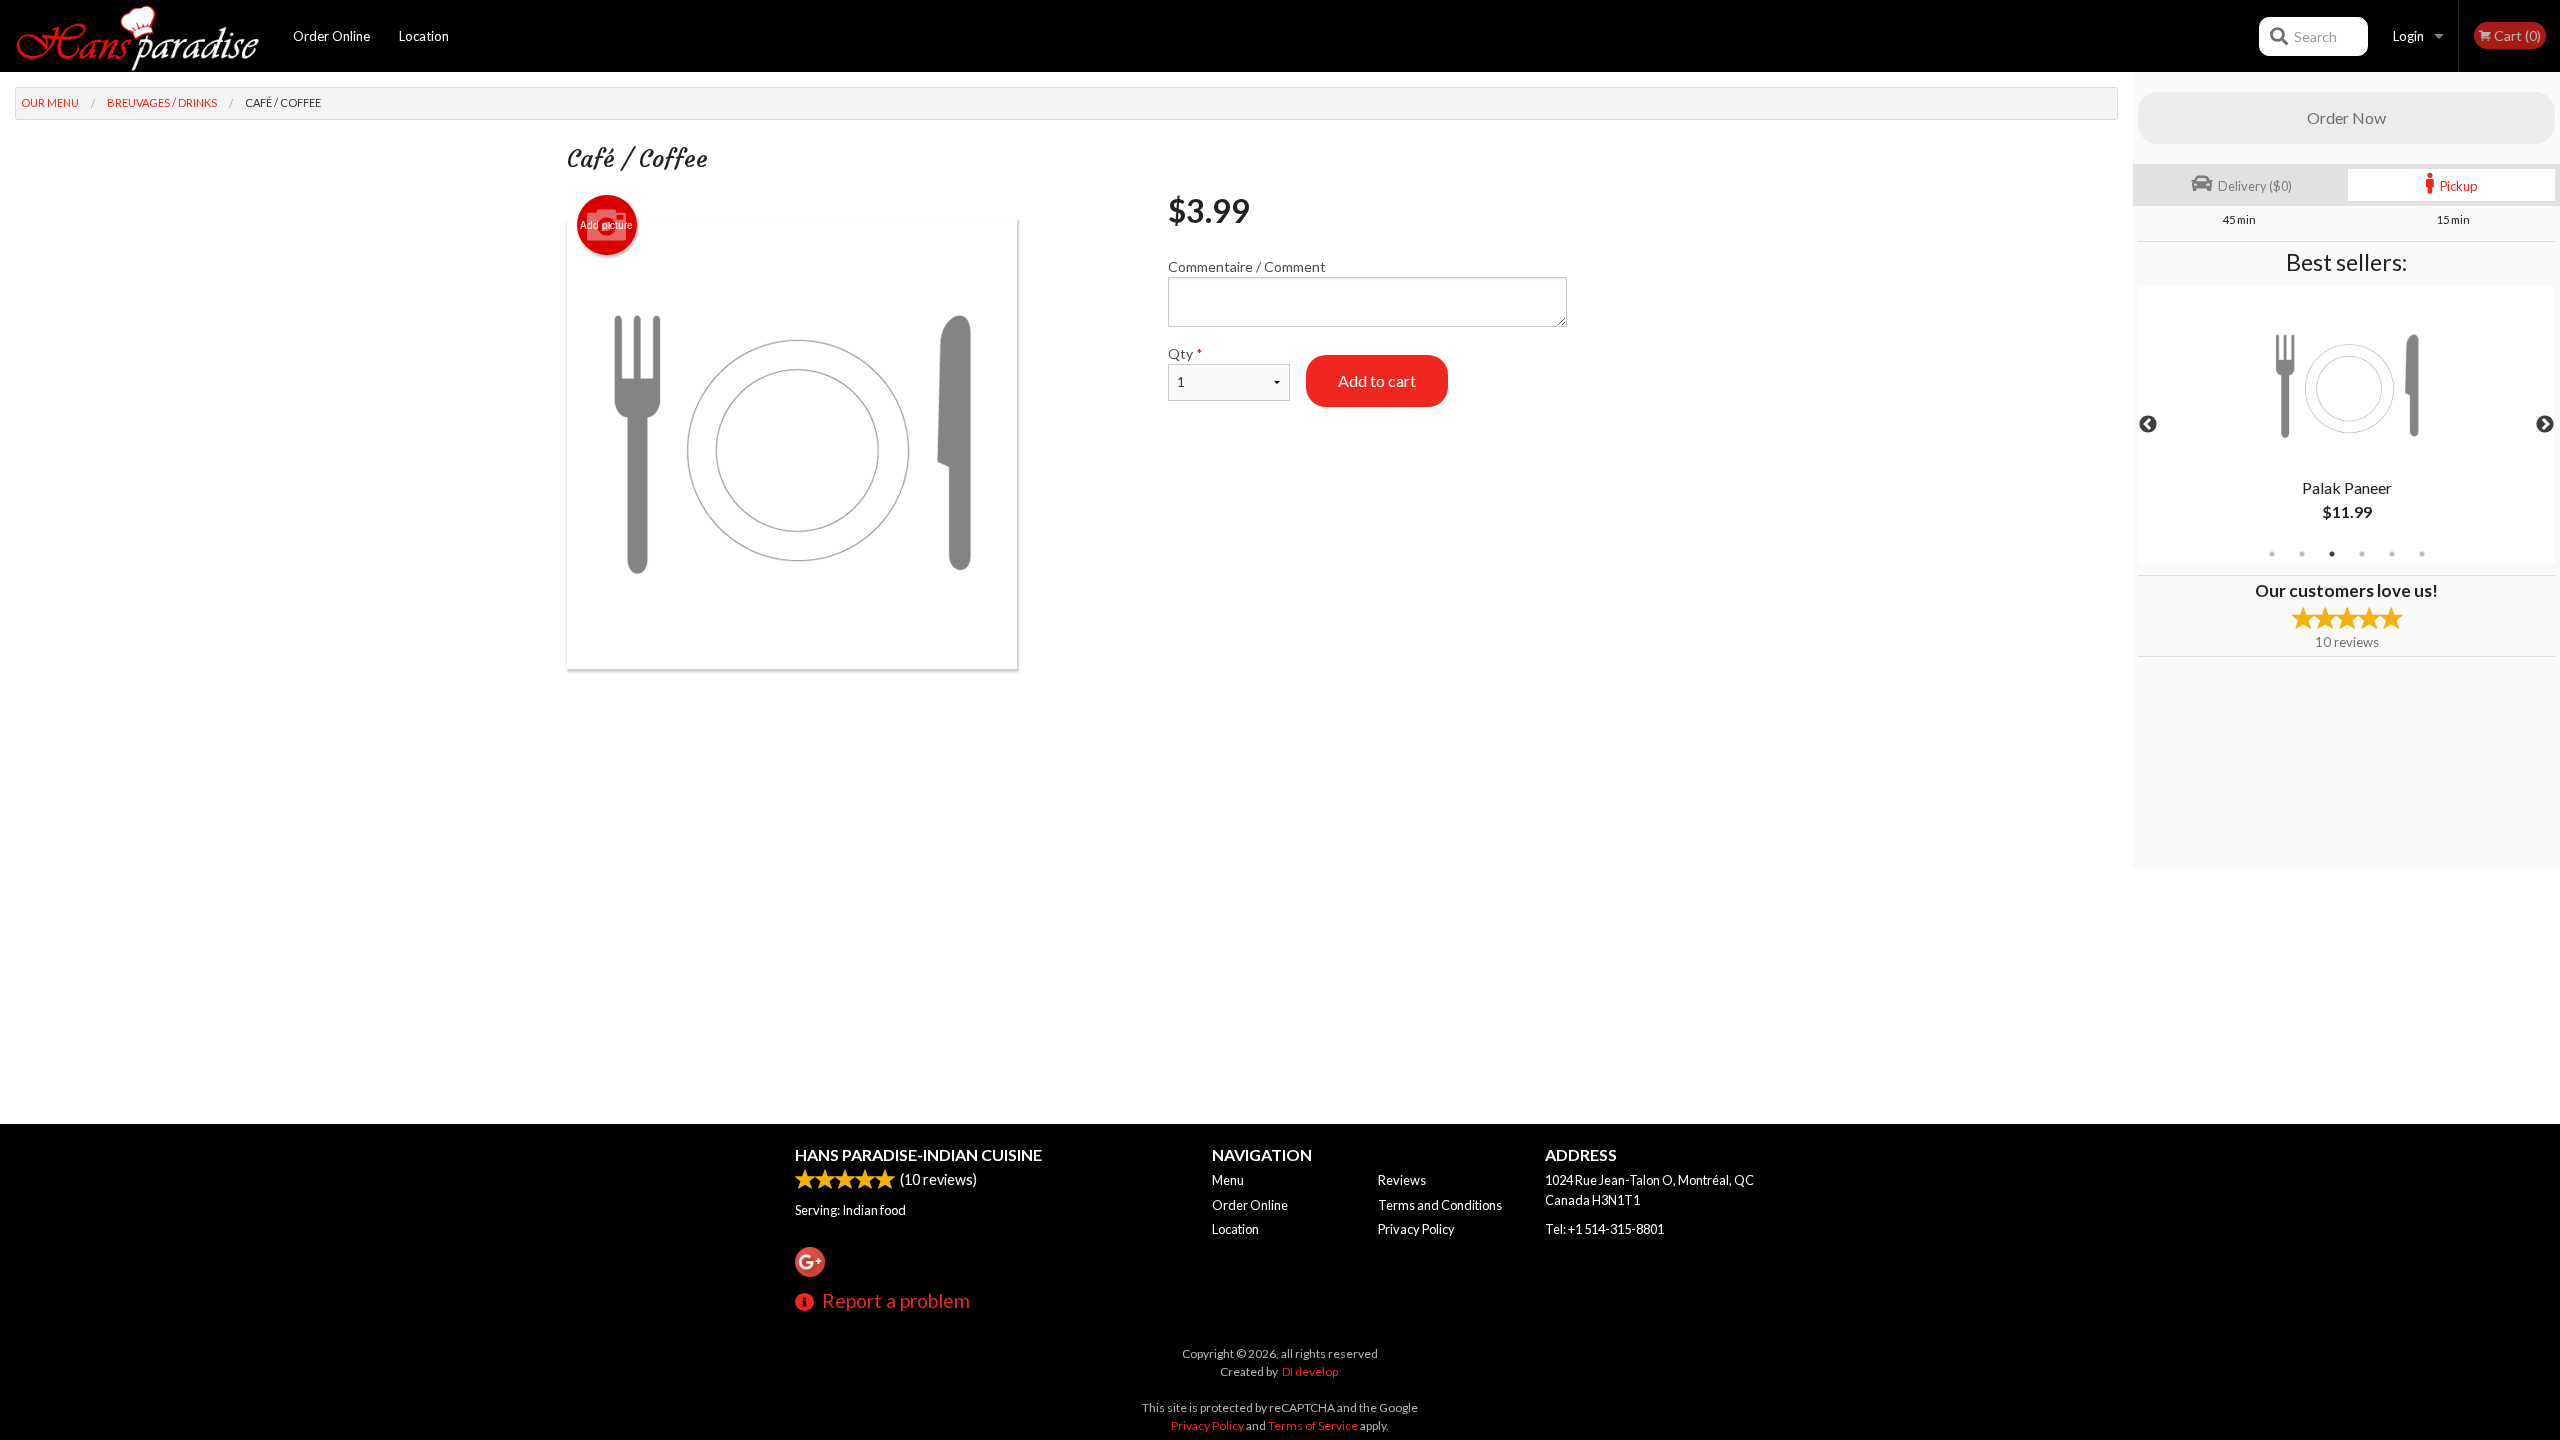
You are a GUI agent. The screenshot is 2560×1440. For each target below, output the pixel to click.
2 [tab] (2302, 554)
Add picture (606, 225)
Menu (1228, 1180)
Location (424, 36)
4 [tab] (2362, 554)
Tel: (1604, 1229)
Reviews (1402, 1180)
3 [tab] (2332, 554)
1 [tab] (2272, 554)
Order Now (2346, 117)
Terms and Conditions (1440, 1205)
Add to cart (1377, 380)
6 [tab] (2422, 554)
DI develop (1310, 1371)
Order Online (331, 36)
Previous (2148, 425)
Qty (1185, 353)
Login (2408, 36)
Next (2545, 425)
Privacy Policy (1416, 1229)
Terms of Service (1313, 1425)
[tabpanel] (2346, 425)
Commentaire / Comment (1247, 266)
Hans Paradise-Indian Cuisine (918, 1154)
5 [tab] (2392, 554)
